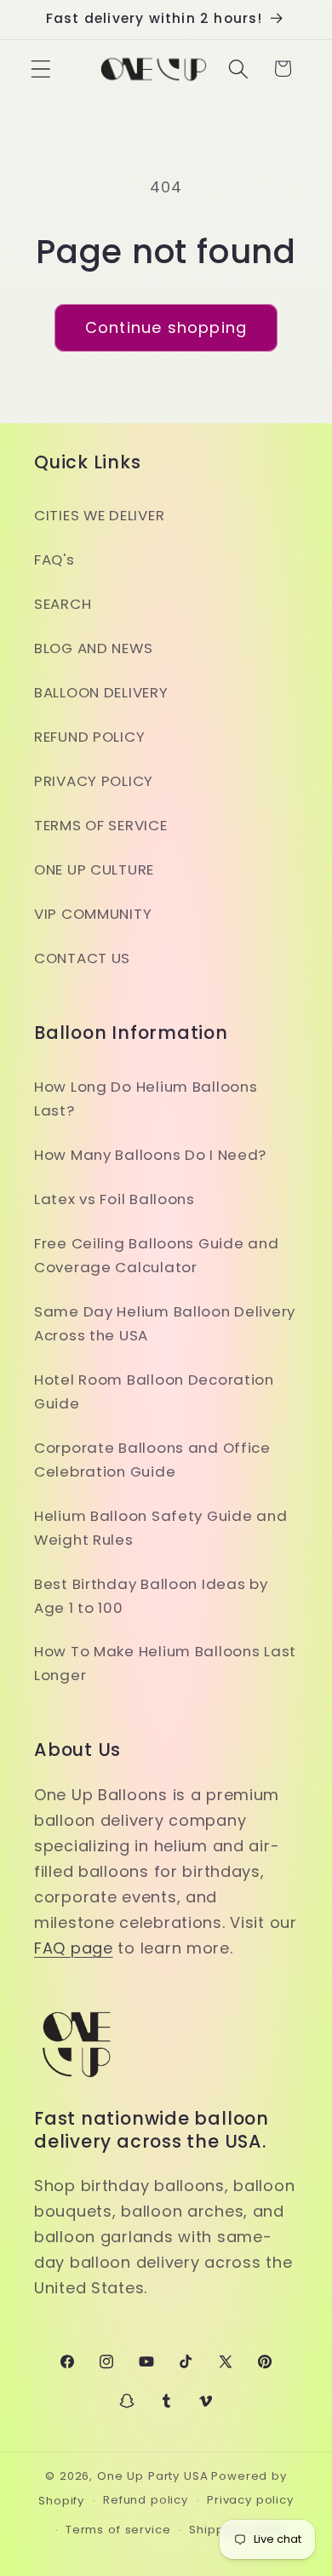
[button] (41, 69)
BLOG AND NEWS (93, 648)
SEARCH (63, 604)
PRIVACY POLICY (94, 781)
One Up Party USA (152, 2476)
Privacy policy (250, 2500)
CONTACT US (82, 958)
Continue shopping (166, 327)
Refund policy (146, 2500)
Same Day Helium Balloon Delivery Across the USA (165, 1323)
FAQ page (74, 1948)
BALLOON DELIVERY (101, 692)
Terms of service (118, 2530)
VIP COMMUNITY (93, 914)
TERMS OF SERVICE (101, 825)
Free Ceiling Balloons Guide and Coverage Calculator (156, 1255)
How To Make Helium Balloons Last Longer (165, 1663)
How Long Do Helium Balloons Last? (146, 1099)
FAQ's (54, 559)
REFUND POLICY (89, 737)
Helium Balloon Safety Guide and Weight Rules (160, 1528)
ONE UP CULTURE (94, 869)
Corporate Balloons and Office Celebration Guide (152, 1460)
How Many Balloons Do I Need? (150, 1155)
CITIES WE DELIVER (99, 515)
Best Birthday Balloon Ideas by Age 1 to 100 (151, 1596)
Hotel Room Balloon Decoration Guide (154, 1391)
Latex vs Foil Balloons (114, 1199)
